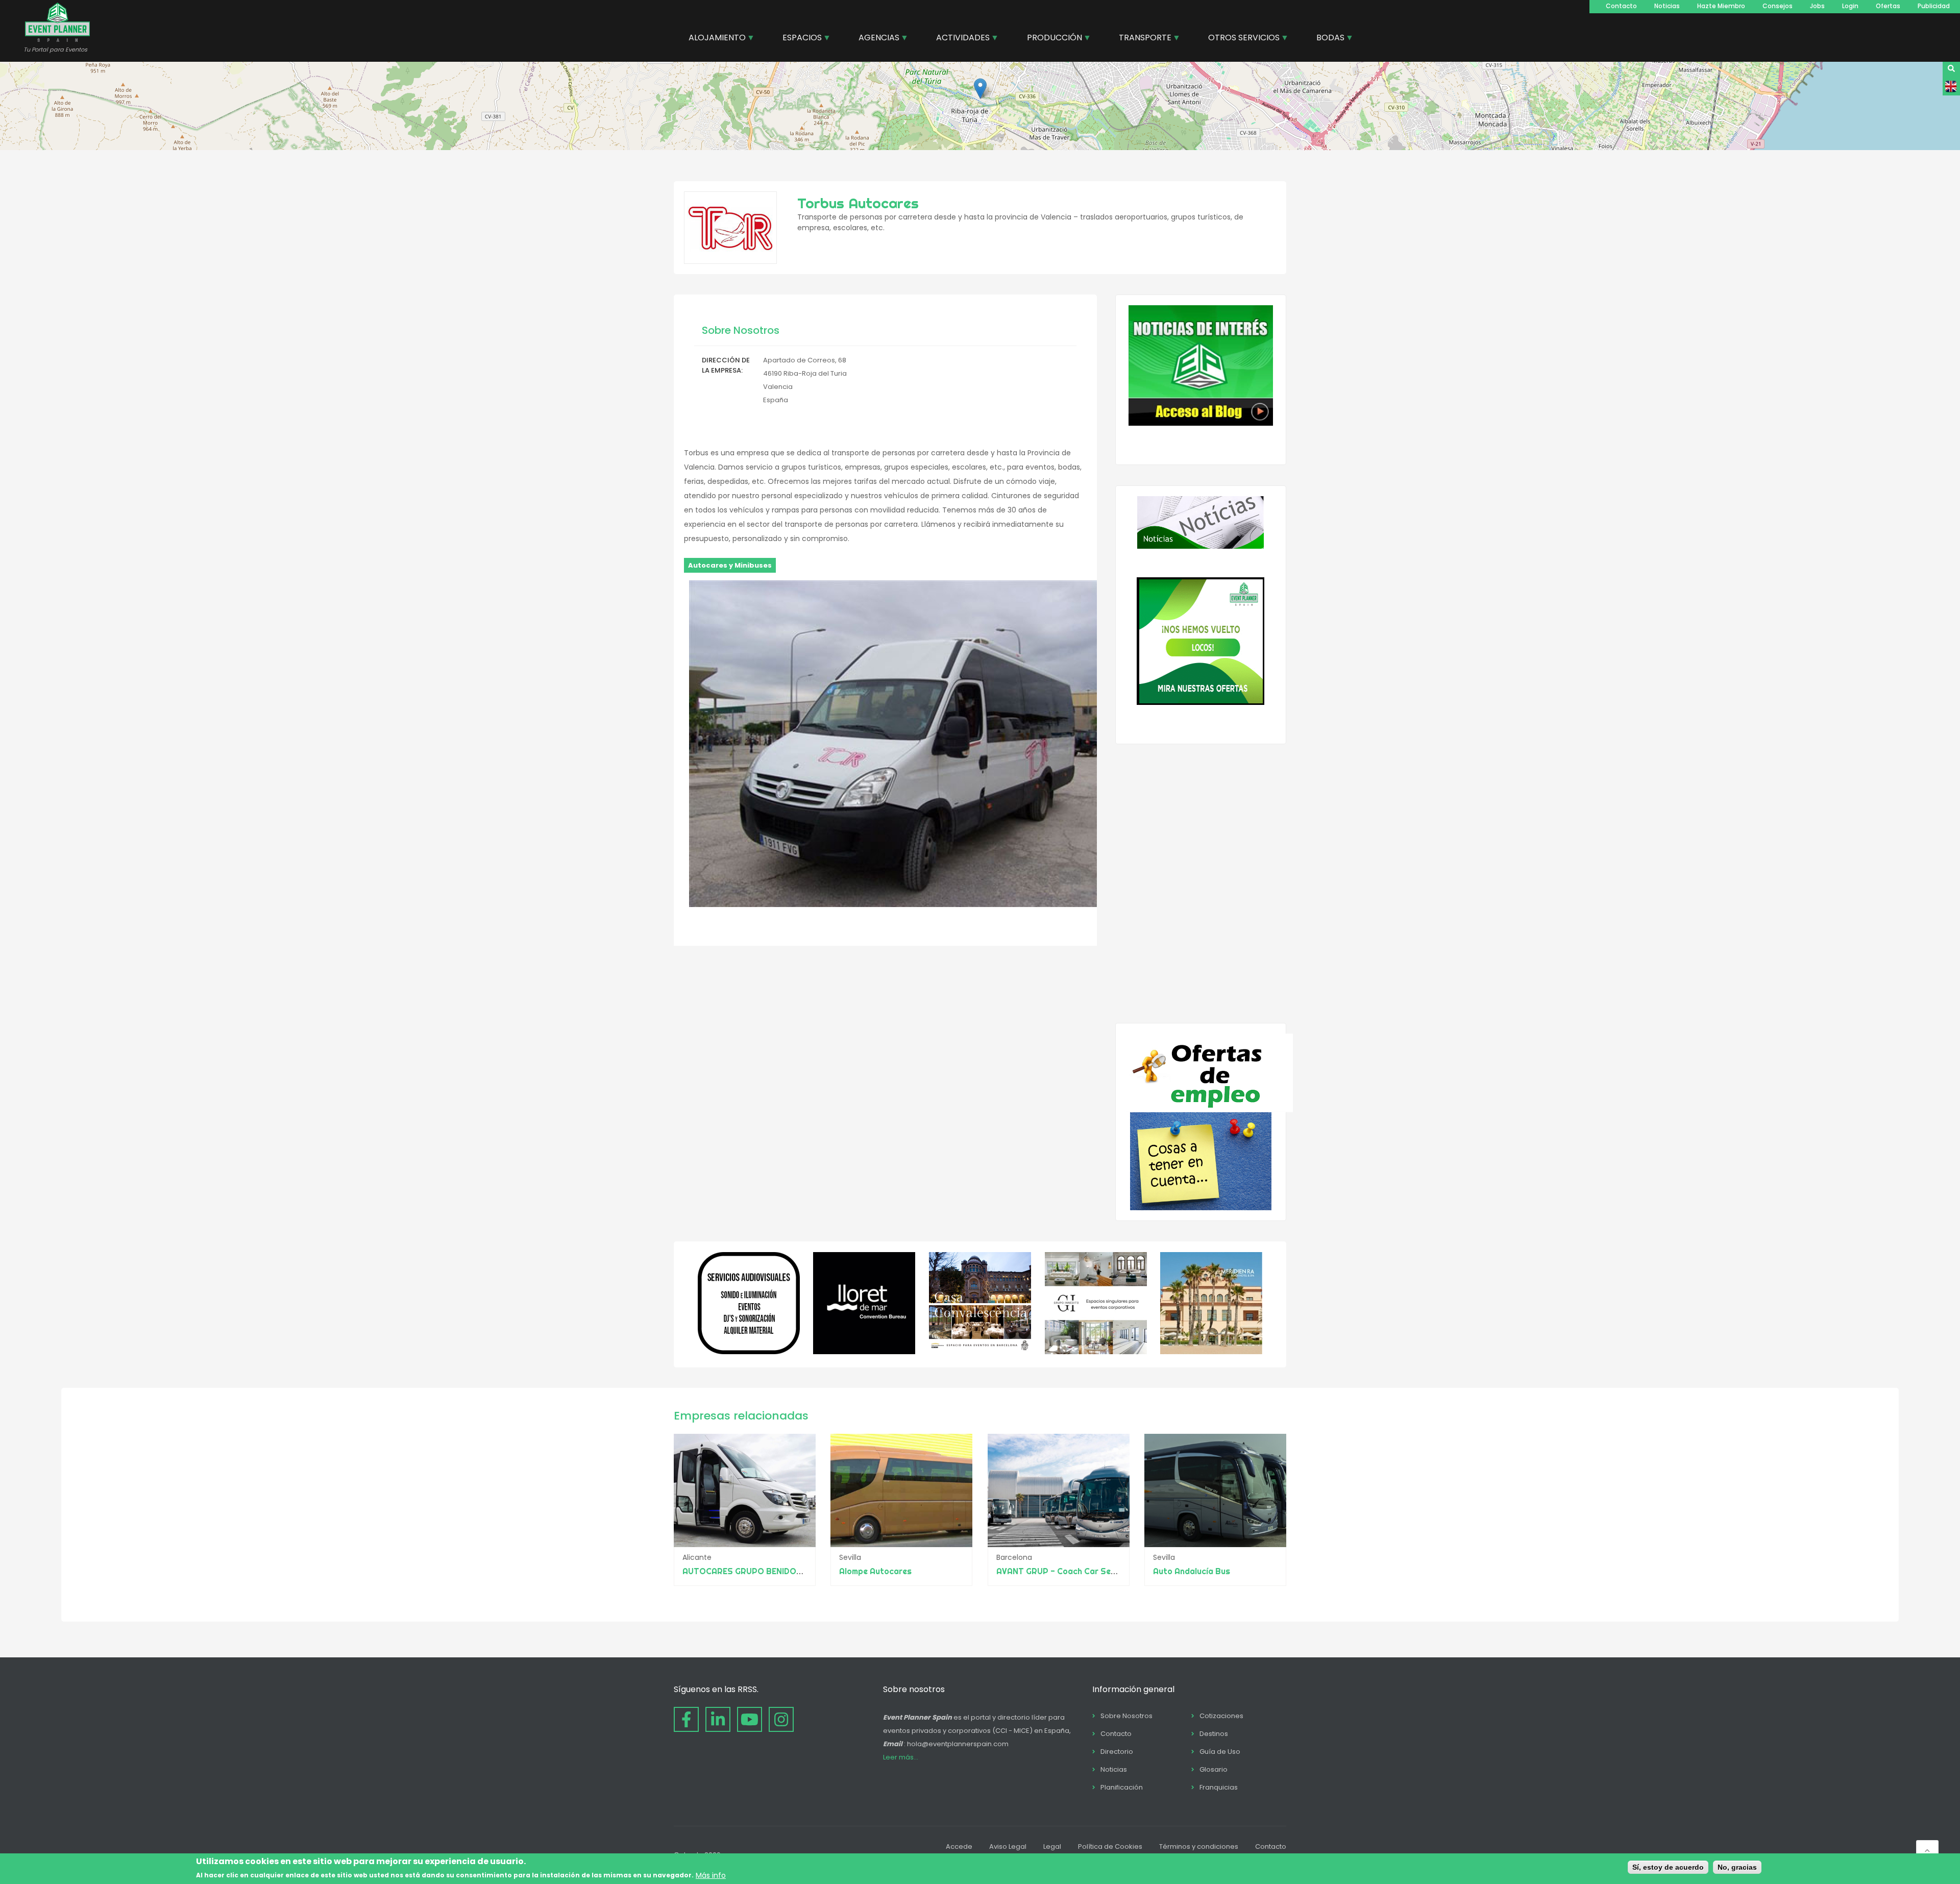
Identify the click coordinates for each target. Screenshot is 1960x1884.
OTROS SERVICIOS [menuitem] (1240, 39)
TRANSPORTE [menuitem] (1141, 39)
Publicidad (1934, 6)
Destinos (1214, 1734)
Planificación (1122, 1787)
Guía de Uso (1220, 1752)
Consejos (1778, 6)
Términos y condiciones (1199, 1846)
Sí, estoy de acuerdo (1668, 1867)
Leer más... (901, 1757)
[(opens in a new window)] (749, 1352)
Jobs (1817, 6)
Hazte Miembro (1721, 6)
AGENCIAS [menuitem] (875, 39)
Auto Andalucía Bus (1192, 1571)
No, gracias (1737, 1867)
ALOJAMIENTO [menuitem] (713, 39)
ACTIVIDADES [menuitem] (959, 39)
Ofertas (1888, 6)
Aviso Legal (1008, 1846)
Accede (959, 1846)
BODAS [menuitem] (1327, 39)
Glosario (1214, 1769)
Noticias (1667, 6)
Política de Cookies (1110, 1846)
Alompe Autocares (875, 1571)
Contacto (1621, 6)
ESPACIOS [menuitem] (798, 39)
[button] (980, 89)
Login (1850, 6)
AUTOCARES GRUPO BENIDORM (746, 1571)
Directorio (1117, 1752)
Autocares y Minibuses (730, 565)
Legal (1052, 1846)
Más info (711, 1875)
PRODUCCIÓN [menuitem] (1051, 39)
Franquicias (1219, 1787)
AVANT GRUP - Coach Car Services (1065, 1571)
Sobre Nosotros (1126, 1716)
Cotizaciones (1221, 1716)
